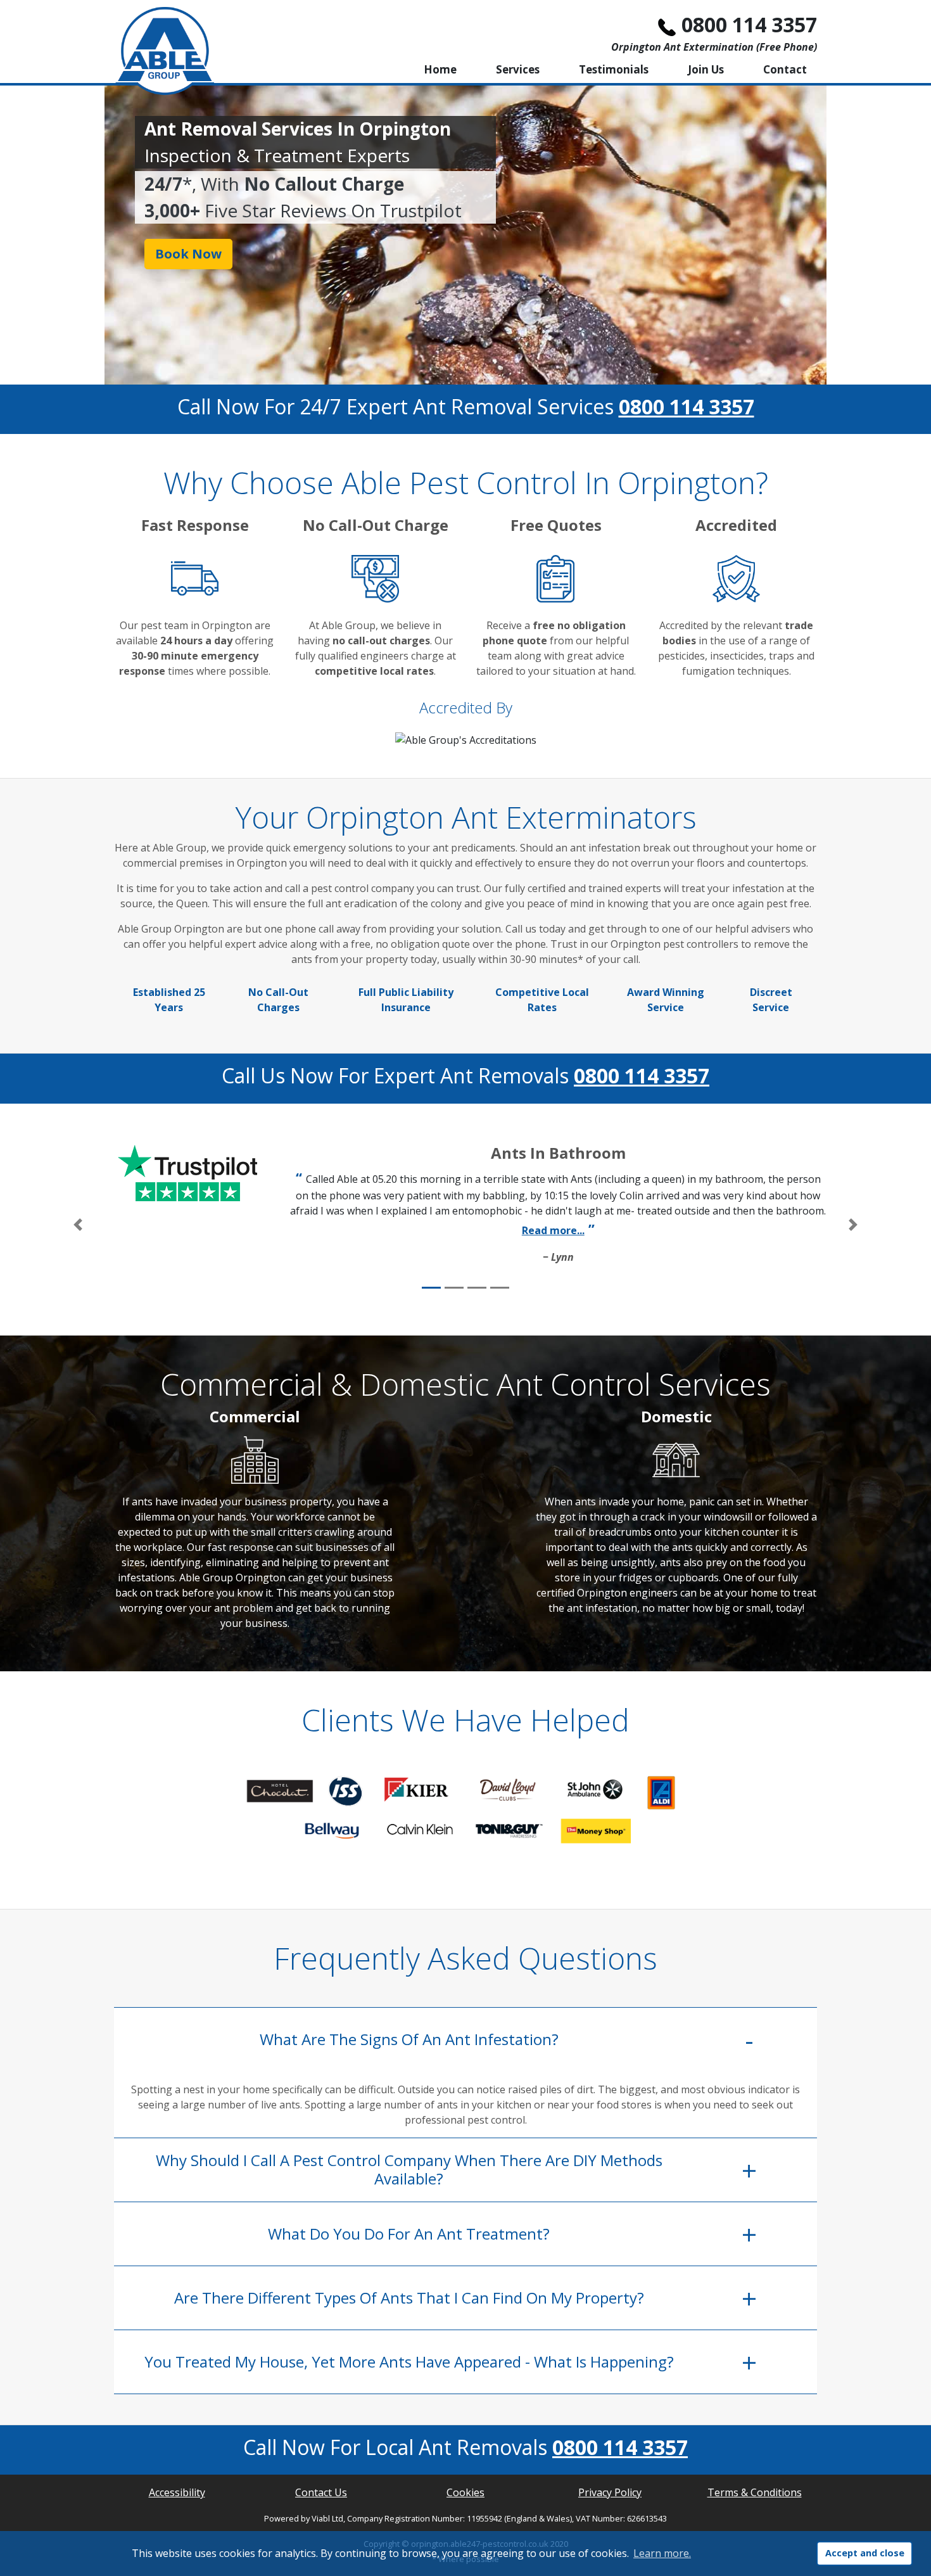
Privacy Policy (610, 2492)
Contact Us (321, 2492)
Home (440, 69)
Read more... (553, 1230)
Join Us (706, 69)
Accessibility (177, 2492)
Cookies (465, 2492)
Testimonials (614, 69)
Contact (785, 69)
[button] (78, 1225)
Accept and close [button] (865, 2553)
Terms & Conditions (755, 2492)
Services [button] (518, 69)
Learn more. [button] (662, 2553)
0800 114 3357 (749, 24)
